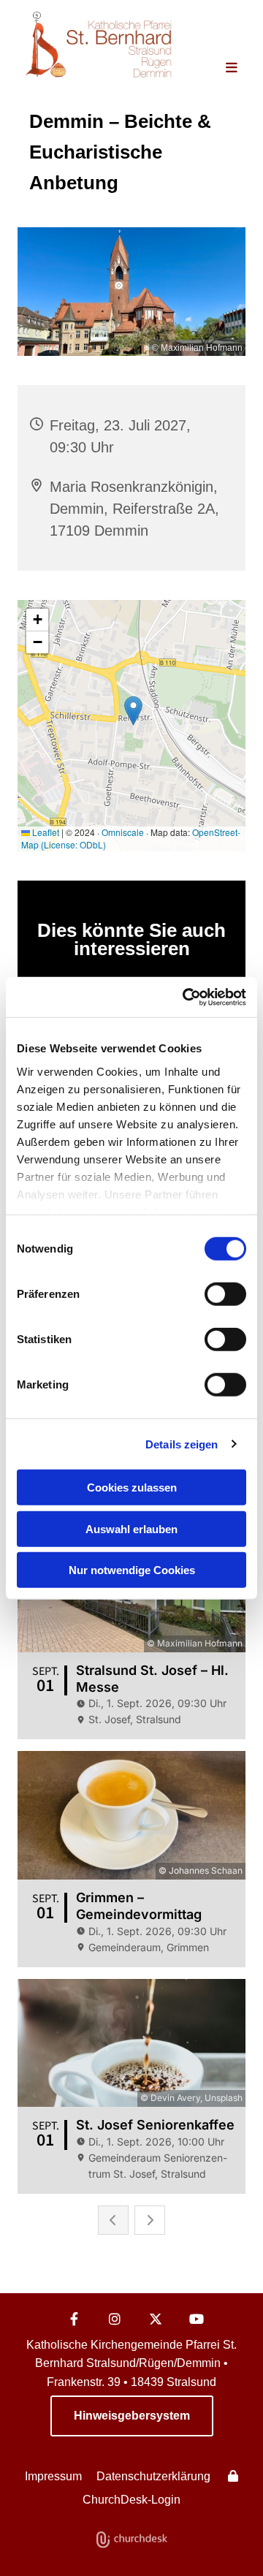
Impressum (53, 2476)
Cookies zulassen (132, 1488)
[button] (225, 69)
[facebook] (74, 2319)
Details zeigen (182, 1444)
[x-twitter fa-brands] (156, 2319)
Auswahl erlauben (131, 1528)
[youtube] (197, 2319)
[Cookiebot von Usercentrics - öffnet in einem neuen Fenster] (186, 997)
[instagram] (115, 2319)
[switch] (225, 1294)
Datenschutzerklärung (153, 2476)
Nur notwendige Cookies (132, 1570)
